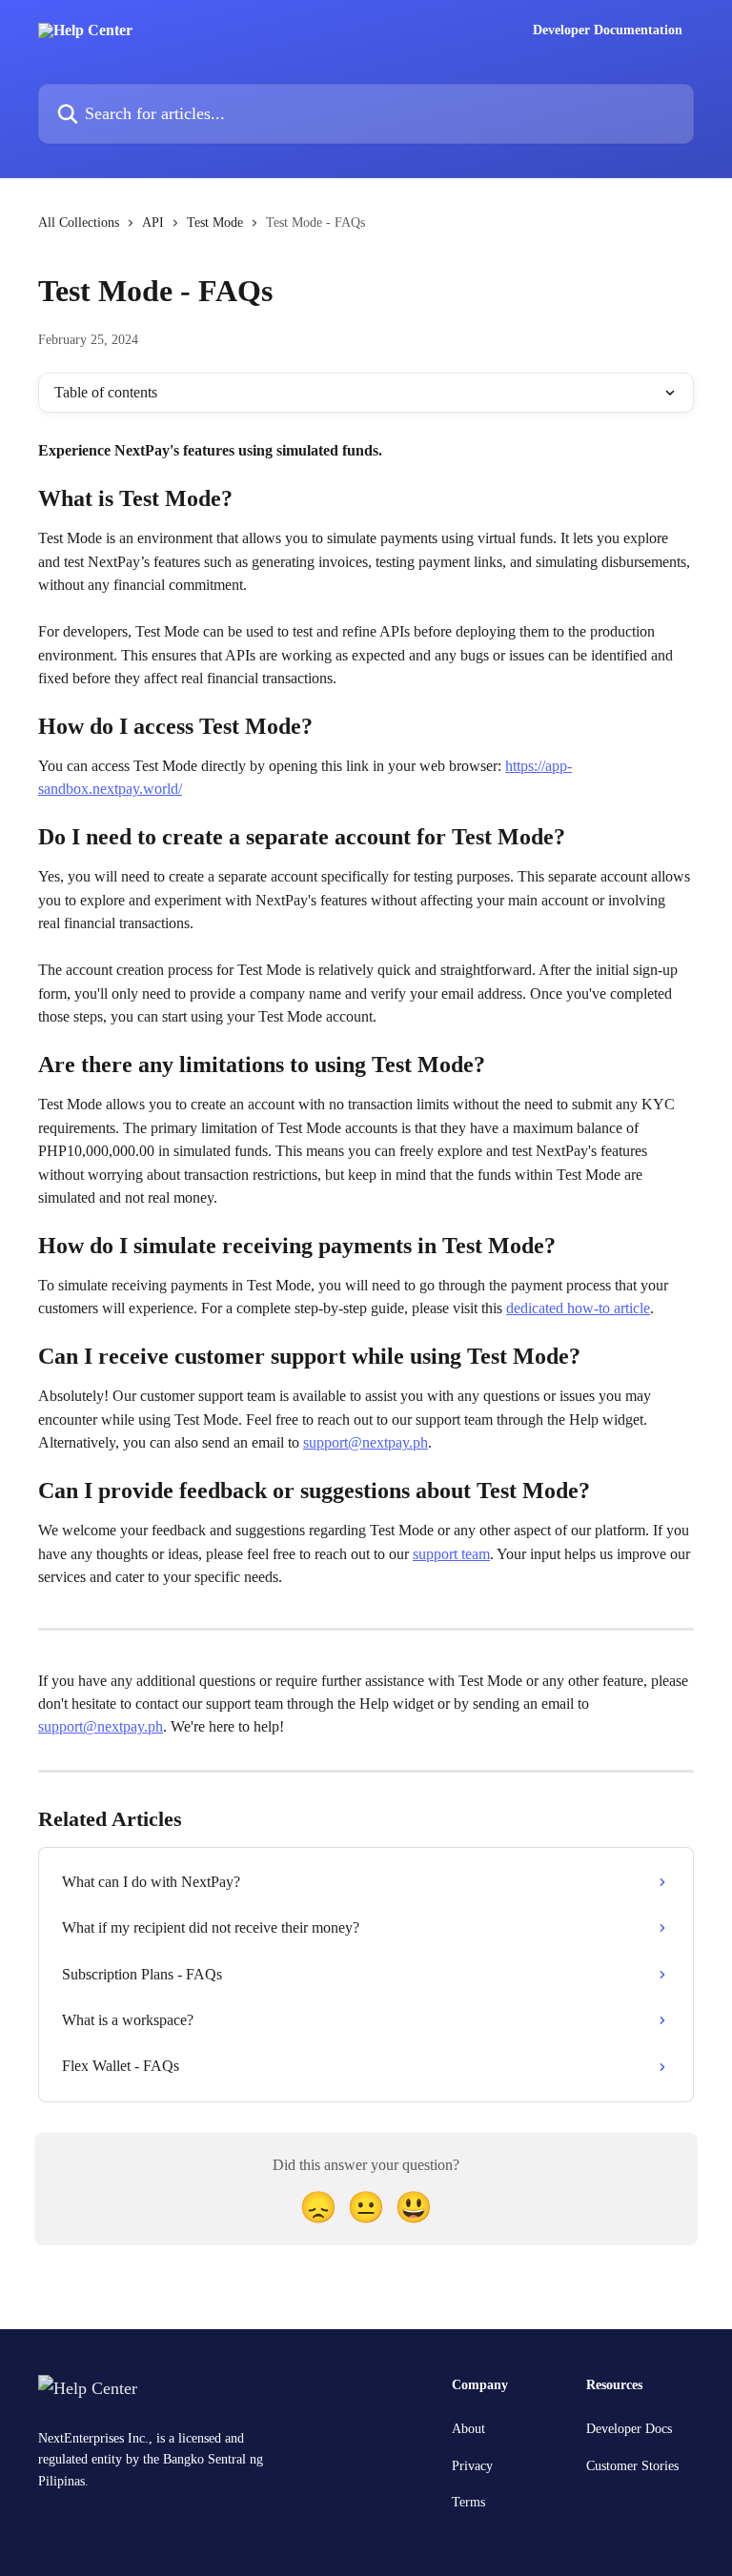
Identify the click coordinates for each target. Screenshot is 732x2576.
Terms (468, 2502)
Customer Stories (632, 2466)
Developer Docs (629, 2429)
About (468, 2429)
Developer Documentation (608, 30)
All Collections (79, 223)
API (153, 223)
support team (451, 1554)
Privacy (472, 2466)
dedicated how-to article (578, 1308)
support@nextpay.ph (366, 1442)
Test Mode (215, 223)
